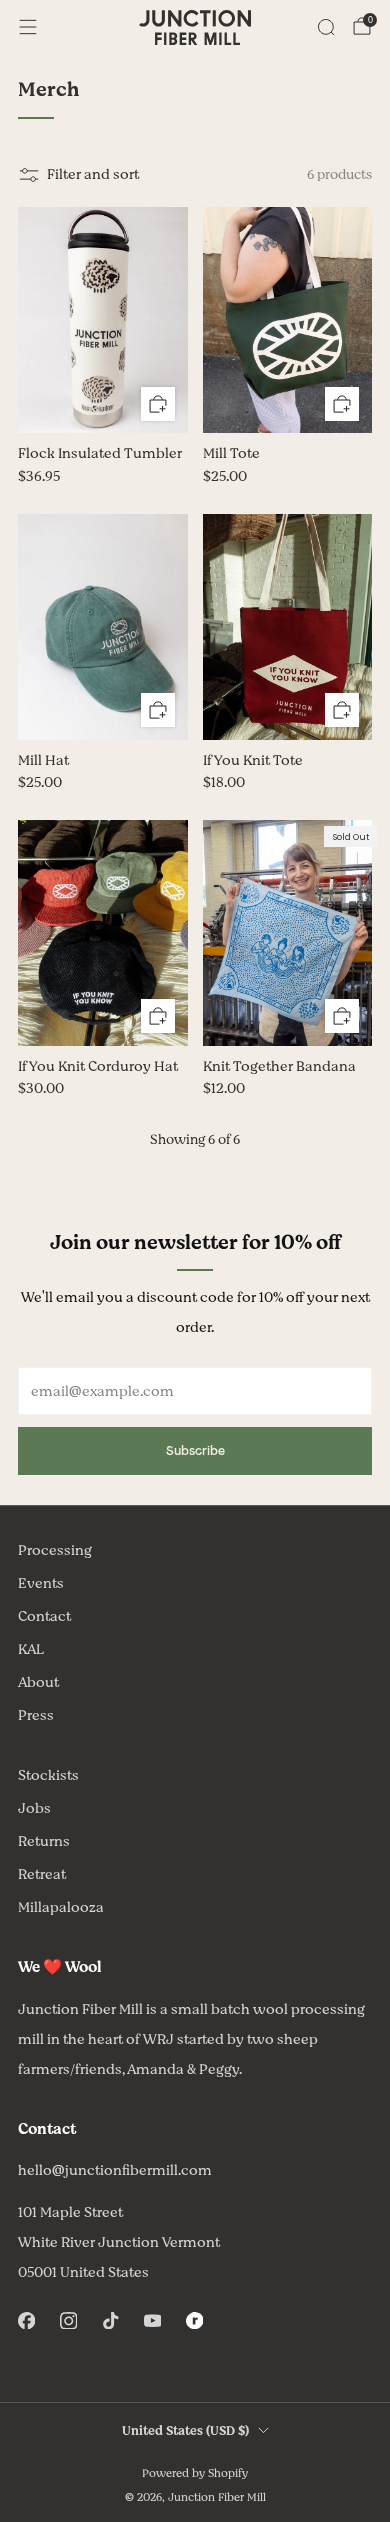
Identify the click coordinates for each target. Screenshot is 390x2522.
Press (36, 1715)
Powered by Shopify (195, 2473)
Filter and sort (93, 174)
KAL (31, 1649)
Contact (44, 1616)
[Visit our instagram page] (68, 2321)
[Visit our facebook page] (26, 2321)
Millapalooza (61, 1907)
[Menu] (28, 27)
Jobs (34, 1808)
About (38, 1682)
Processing (55, 1550)
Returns (44, 1841)
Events (41, 1583)
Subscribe (195, 1450)
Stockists (48, 1775)
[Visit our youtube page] (152, 2321)
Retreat (42, 1874)
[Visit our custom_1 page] (194, 2321)
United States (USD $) (185, 2431)
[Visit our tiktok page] (110, 2321)
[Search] (326, 27)
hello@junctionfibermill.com (115, 2170)
